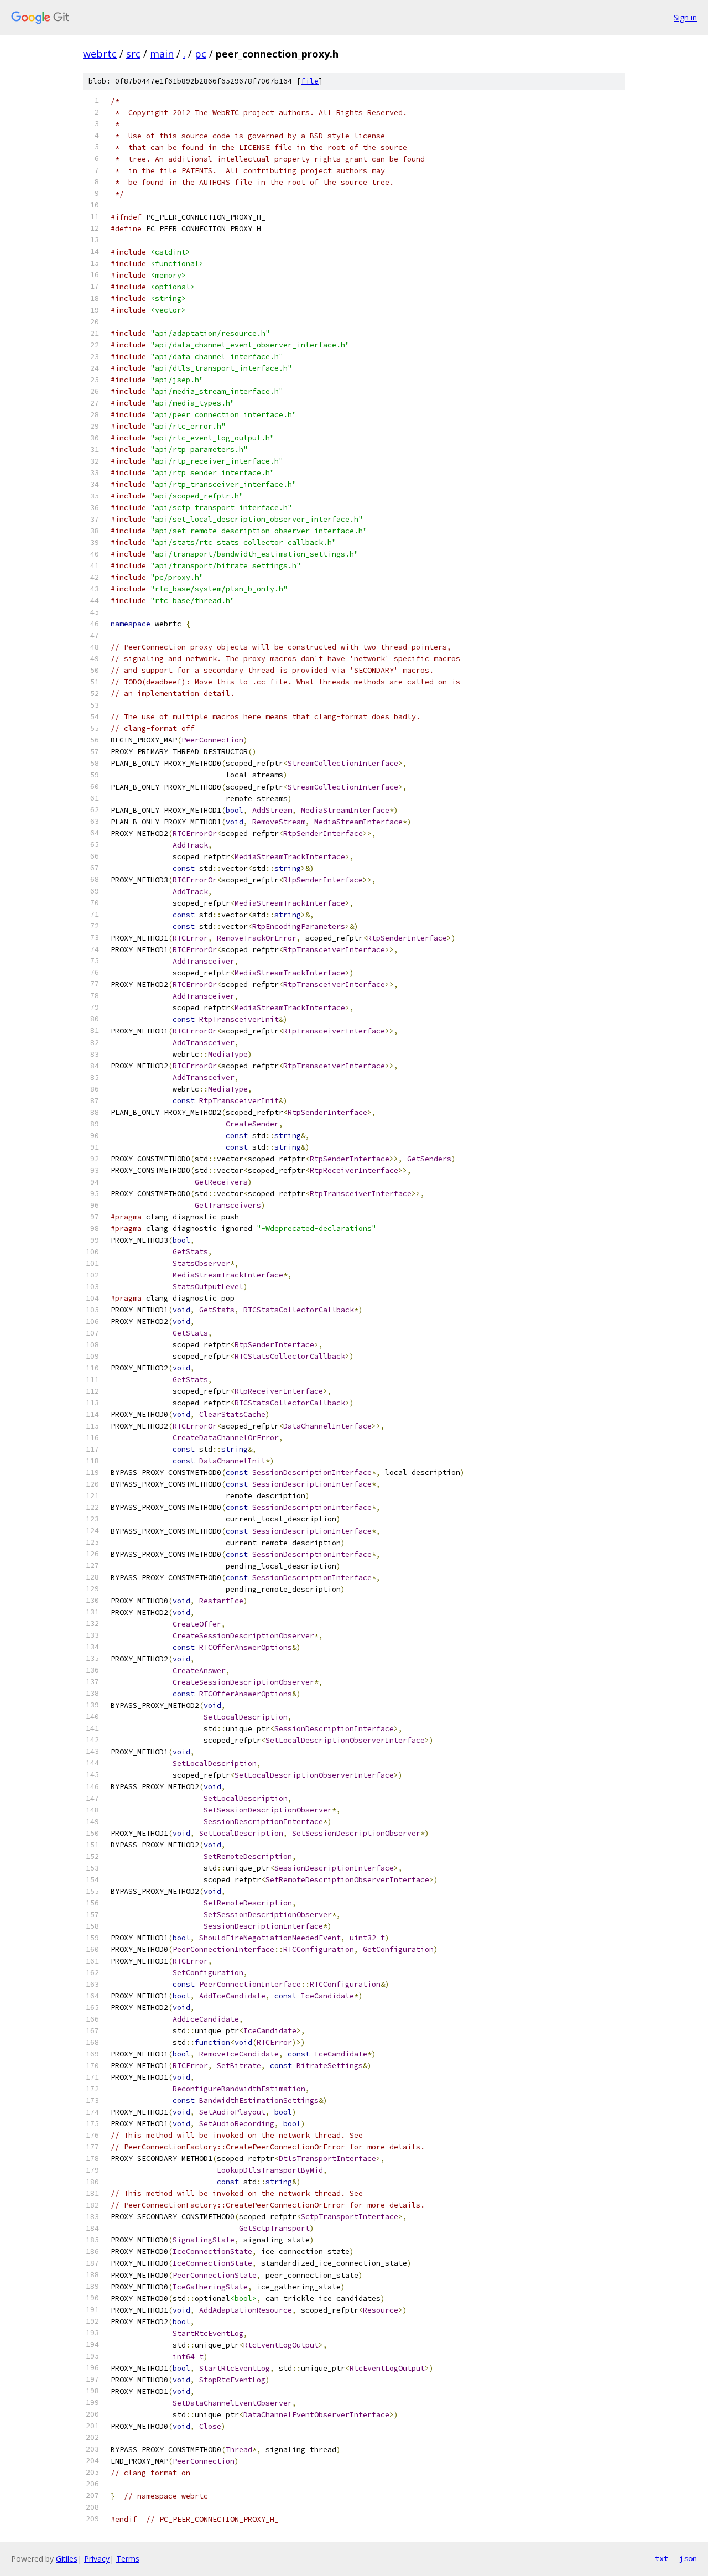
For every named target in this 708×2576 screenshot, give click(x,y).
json (688, 2558)
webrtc (100, 54)
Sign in (685, 17)
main (162, 54)
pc (201, 54)
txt (662, 2558)
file (310, 81)
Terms (128, 2559)
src (133, 54)
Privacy (97, 2559)
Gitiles (67, 2559)
